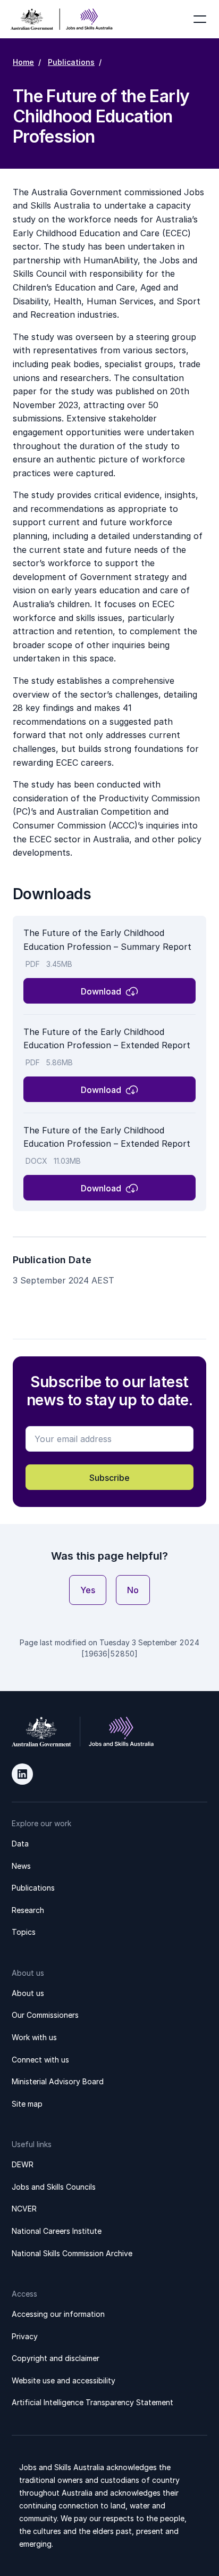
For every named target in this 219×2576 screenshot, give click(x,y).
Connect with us (40, 2060)
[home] (62, 19)
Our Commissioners (45, 2015)
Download (101, 991)
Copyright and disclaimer (56, 2358)
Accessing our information (58, 2314)
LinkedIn (22, 1774)
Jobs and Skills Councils (54, 2187)
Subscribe (109, 1478)
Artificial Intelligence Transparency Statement (92, 2402)
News (21, 1866)
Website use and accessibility (64, 2380)
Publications (71, 62)
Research (28, 1910)
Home (23, 62)
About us (28, 1993)
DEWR (23, 2164)
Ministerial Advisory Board (58, 2081)
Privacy (25, 2336)
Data (20, 1844)
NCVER (24, 2209)
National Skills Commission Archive (72, 2253)
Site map (27, 2104)
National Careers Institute (57, 2231)
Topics (24, 1932)
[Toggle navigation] (200, 19)
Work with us (34, 2037)
